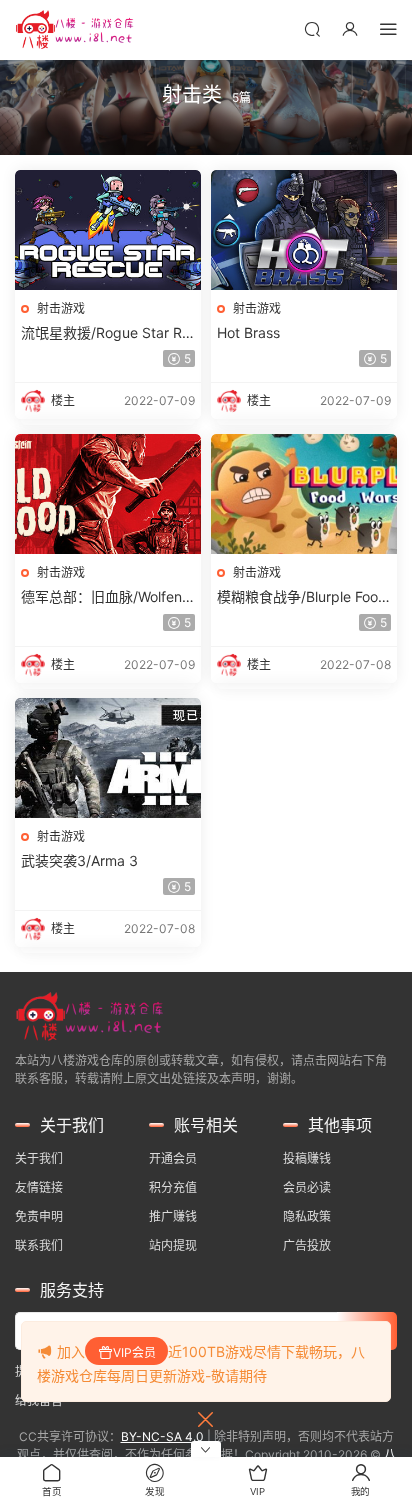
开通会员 (173, 1158)
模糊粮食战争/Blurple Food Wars (302, 597)
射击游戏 (61, 308)
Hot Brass (248, 332)
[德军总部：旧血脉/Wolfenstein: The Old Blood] (108, 494)
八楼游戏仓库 (75, 30)
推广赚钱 (173, 1216)
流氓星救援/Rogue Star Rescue (105, 333)
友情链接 (39, 1187)
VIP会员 (134, 1352)
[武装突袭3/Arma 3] (108, 758)
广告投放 (307, 1245)
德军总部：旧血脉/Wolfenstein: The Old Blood (107, 597)
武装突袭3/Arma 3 (79, 860)
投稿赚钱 (307, 1158)
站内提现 (173, 1245)
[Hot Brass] (304, 230)
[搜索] (312, 28)
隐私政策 (307, 1216)
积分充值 (173, 1187)
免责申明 (39, 1216)
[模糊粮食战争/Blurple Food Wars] (304, 494)
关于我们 (39, 1158)
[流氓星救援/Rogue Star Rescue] (108, 230)
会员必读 (307, 1187)
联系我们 (39, 1245)
